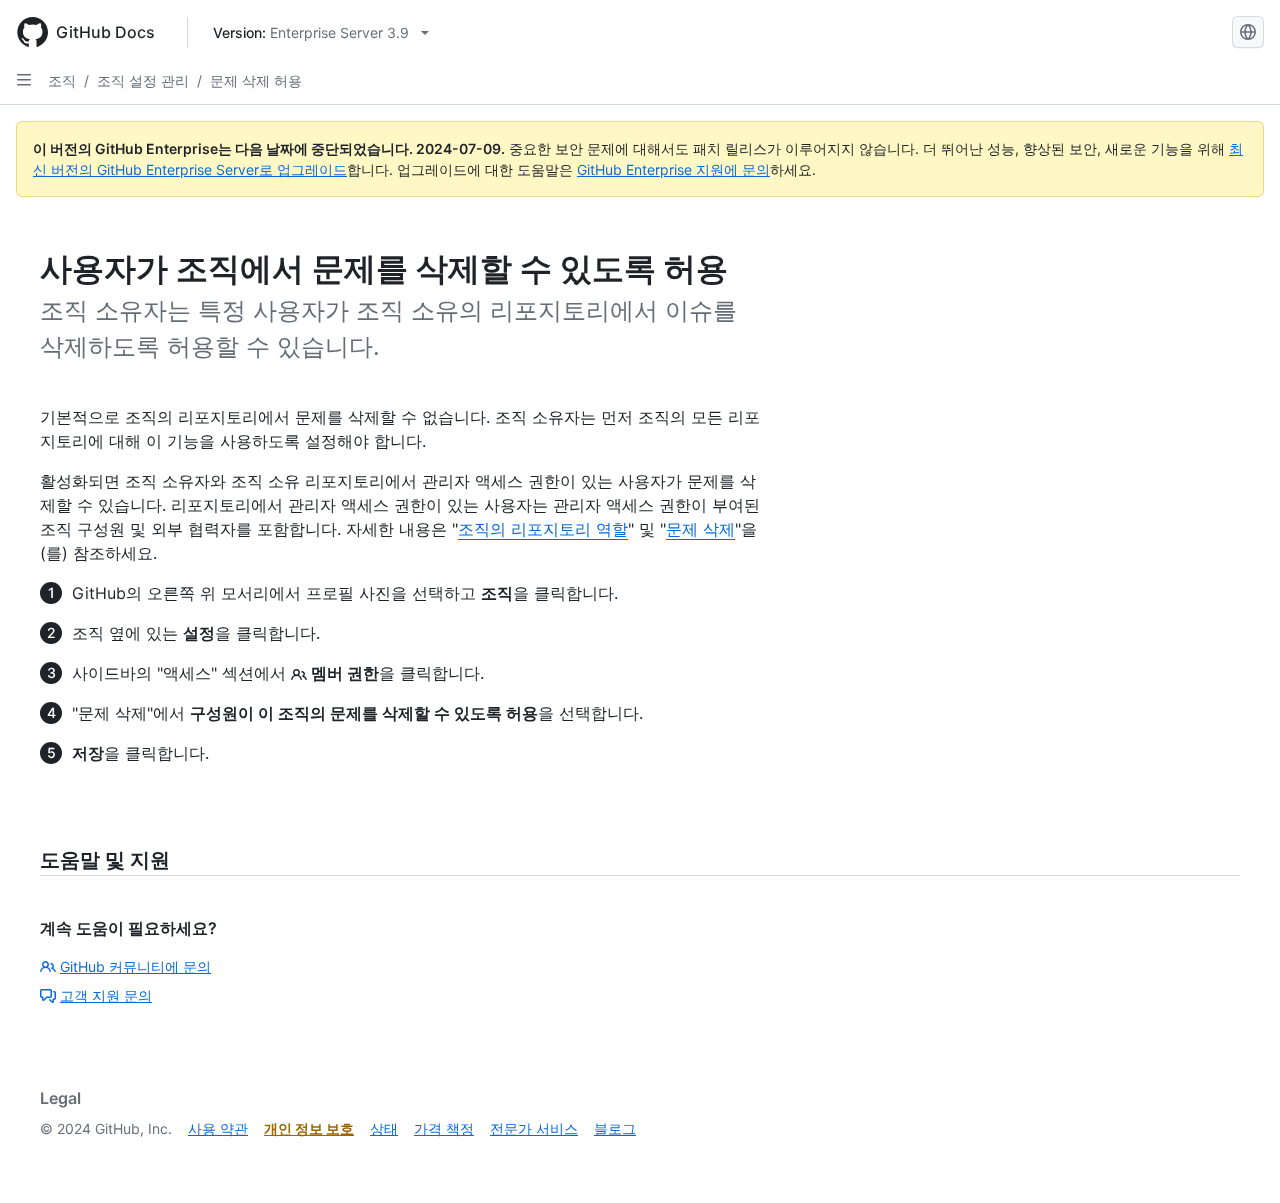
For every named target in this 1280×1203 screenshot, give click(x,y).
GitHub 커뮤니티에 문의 (135, 966)
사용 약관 (218, 1128)
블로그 (615, 1128)
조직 (62, 80)
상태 (384, 1128)
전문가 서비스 (534, 1128)
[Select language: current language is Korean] (1248, 32)
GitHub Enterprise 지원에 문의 (673, 169)
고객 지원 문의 (106, 995)
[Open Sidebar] (24, 80)
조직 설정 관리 (143, 80)
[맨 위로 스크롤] (1236, 1159)
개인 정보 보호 (309, 1128)
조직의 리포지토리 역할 (543, 529)
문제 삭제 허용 (256, 80)
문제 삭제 (700, 529)
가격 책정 (444, 1128)
